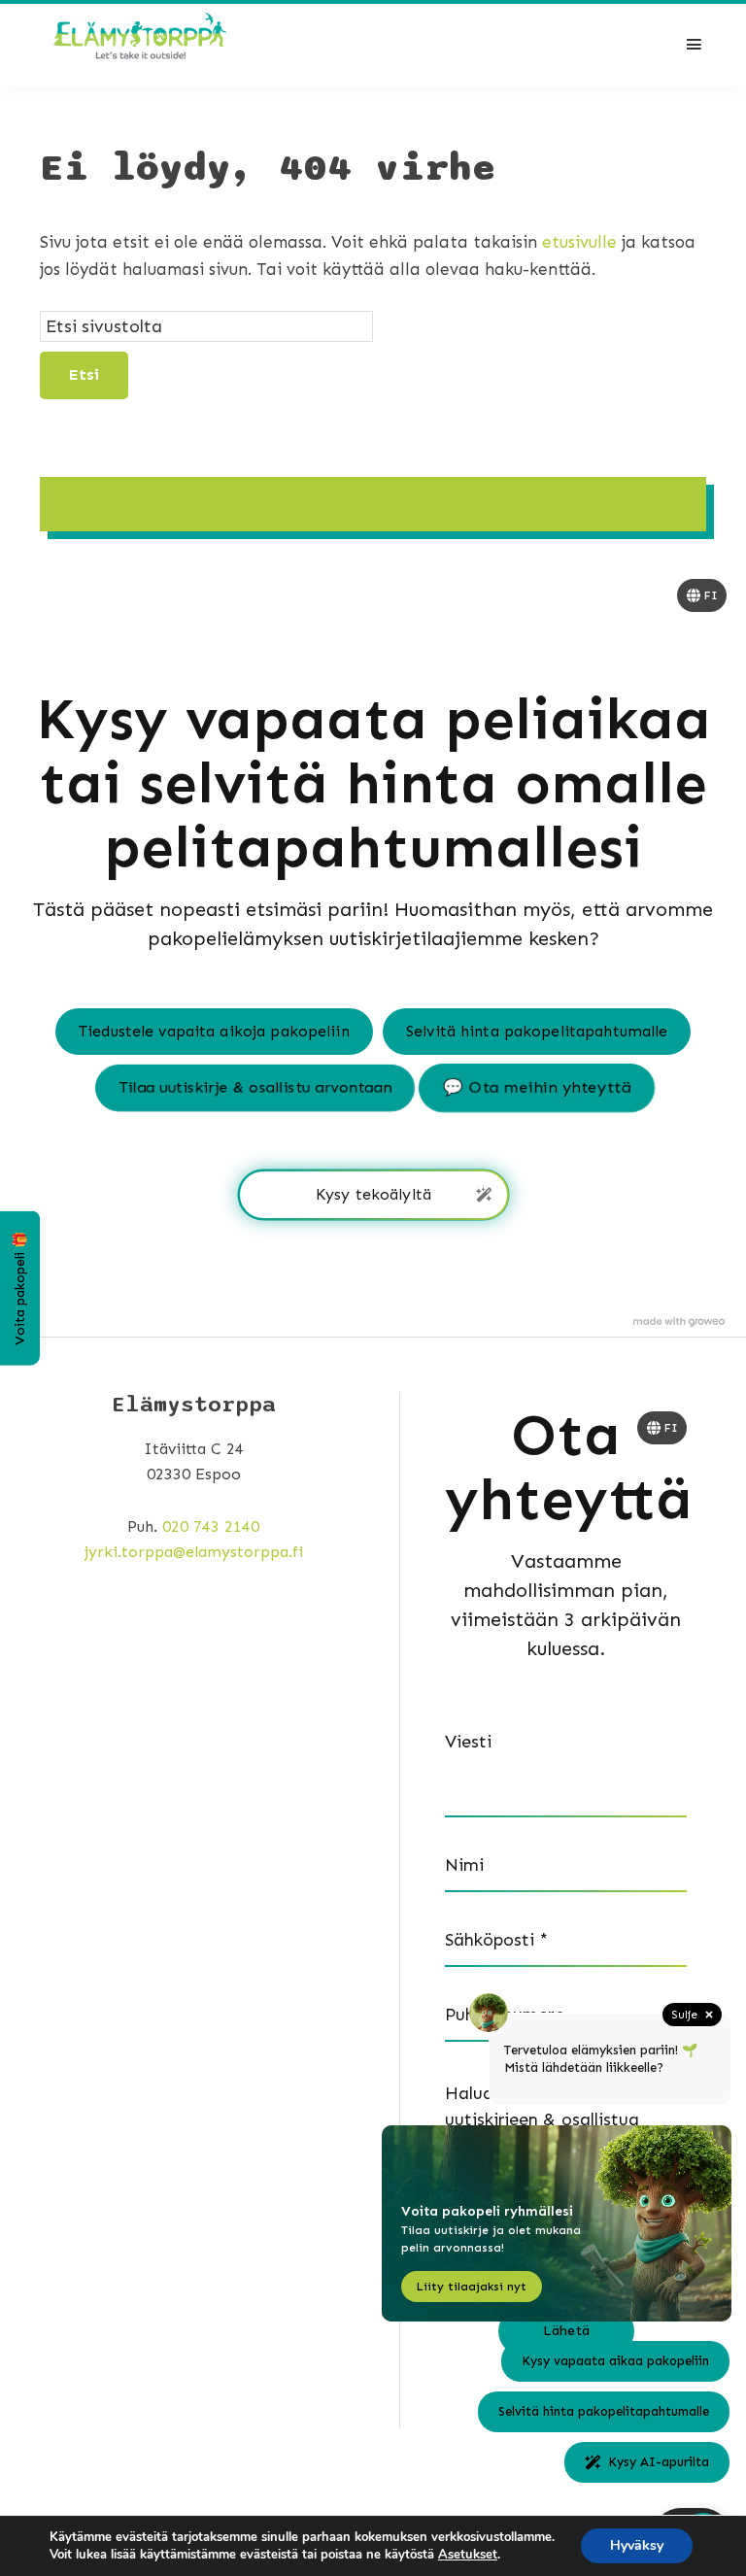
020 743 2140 (211, 1526)
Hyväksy (637, 2545)
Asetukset (468, 2555)
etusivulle (579, 242)
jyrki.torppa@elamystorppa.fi (194, 1552)
